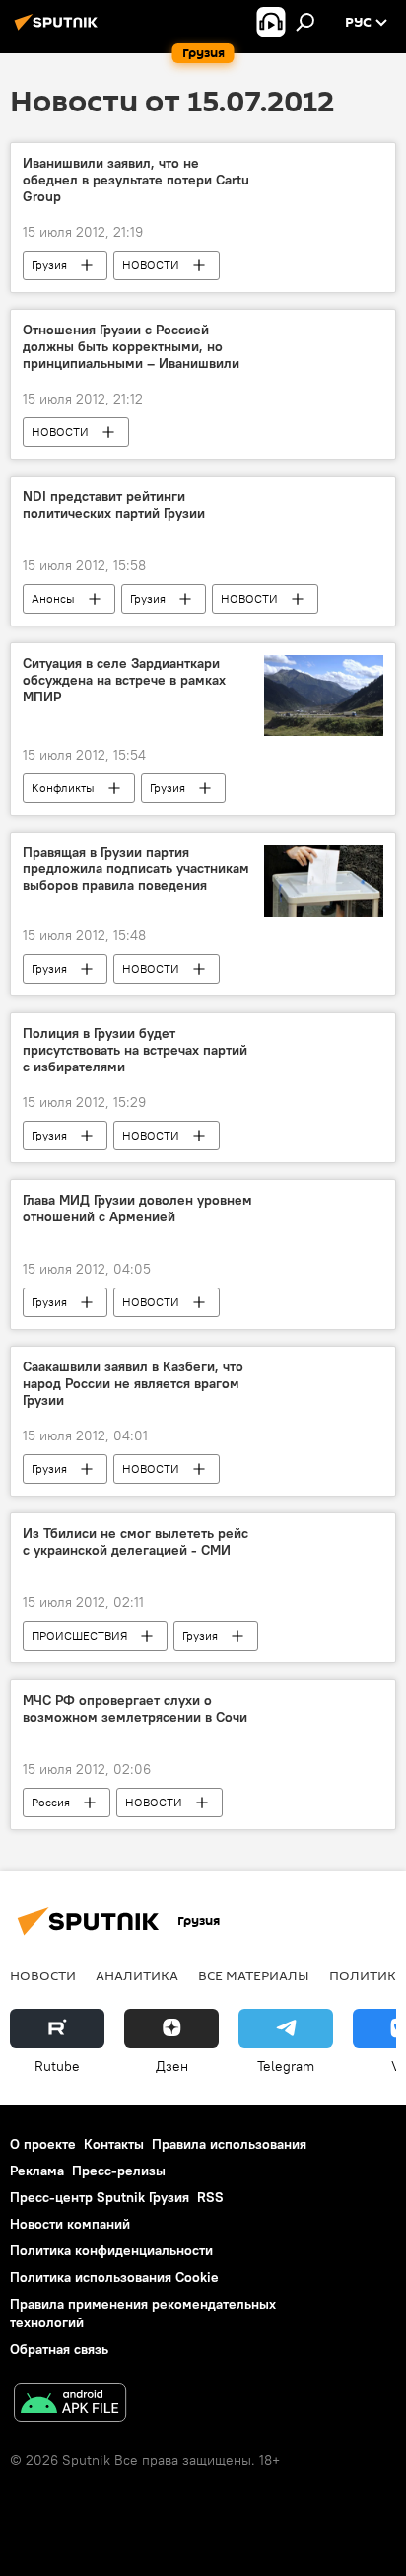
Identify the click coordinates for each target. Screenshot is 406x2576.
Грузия (49, 265)
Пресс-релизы (119, 2171)
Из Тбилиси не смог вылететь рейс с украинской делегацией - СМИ (135, 1542)
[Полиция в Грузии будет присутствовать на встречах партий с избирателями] (324, 1037)
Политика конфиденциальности (111, 2250)
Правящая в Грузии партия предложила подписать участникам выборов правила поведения (136, 870)
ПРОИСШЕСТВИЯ (79, 1635)
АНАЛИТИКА (137, 1975)
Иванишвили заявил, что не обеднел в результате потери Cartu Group (136, 180)
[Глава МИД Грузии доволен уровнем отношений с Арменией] (324, 1204)
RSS (210, 2197)
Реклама (37, 2171)
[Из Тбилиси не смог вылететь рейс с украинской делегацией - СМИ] (324, 1537)
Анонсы (53, 598)
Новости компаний (70, 2224)
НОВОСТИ (151, 265)
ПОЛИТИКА (367, 1975)
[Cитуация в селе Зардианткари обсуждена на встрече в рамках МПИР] (324, 695)
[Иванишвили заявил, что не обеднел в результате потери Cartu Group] (324, 167)
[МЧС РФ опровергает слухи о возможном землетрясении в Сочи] (324, 1704)
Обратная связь (59, 2349)
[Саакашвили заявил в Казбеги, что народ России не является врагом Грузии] (324, 1370)
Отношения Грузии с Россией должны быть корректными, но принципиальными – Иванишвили (131, 347)
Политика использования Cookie (114, 2277)
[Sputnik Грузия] (59, 30)
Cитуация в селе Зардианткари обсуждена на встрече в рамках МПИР (124, 680)
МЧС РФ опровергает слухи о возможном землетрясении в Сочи (135, 1709)
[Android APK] (70, 2405)
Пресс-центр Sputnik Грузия (100, 2197)
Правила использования (229, 2144)
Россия (51, 1802)
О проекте (43, 2144)
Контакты (114, 2144)
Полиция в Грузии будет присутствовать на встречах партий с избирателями (135, 1050)
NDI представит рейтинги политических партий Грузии (114, 505)
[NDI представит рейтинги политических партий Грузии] (324, 500)
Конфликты (63, 788)
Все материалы (254, 1975)
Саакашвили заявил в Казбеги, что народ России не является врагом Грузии (133, 1384)
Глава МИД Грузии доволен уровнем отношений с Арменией (137, 1209)
